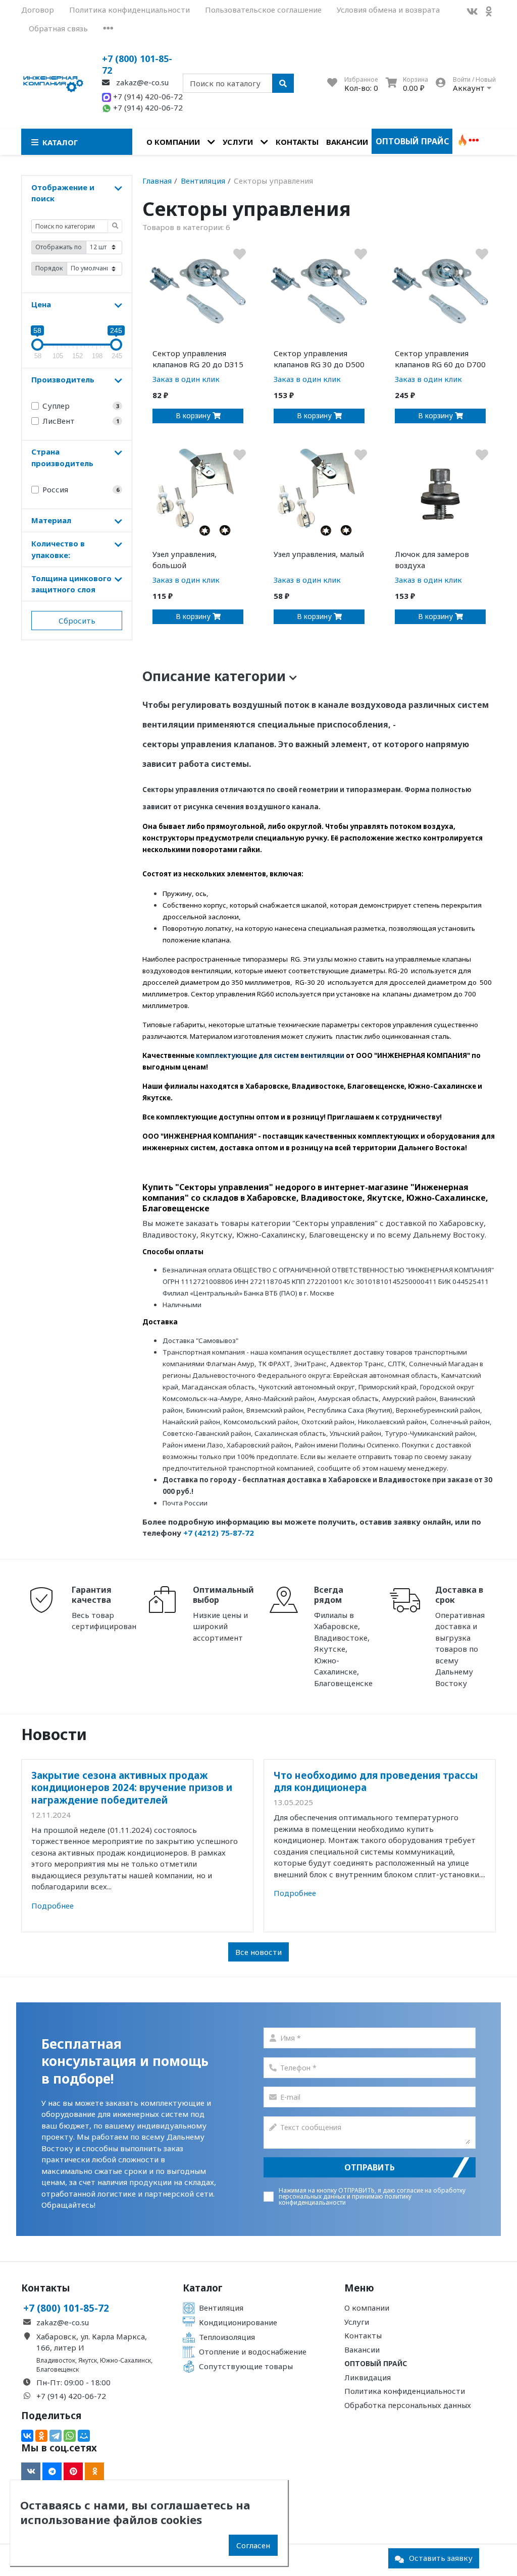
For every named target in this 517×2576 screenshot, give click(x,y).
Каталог (203, 2288)
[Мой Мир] (84, 2436)
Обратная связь (58, 28)
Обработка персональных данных (408, 2405)
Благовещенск (58, 2369)
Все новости (258, 1952)
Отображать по (59, 247)
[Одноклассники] (41, 2436)
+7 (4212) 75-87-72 (219, 1533)
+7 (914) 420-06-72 (147, 96)
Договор (38, 10)
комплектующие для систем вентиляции (270, 1055)
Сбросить (77, 621)
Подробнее (53, 1906)
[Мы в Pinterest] (73, 2472)
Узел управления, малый (319, 554)
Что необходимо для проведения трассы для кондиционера (376, 1781)
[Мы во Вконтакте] (472, 11)
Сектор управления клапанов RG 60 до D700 (440, 359)
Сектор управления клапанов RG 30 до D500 (319, 359)
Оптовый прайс (412, 141)
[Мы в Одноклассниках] (489, 11)
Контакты (297, 142)
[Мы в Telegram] (52, 2472)
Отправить (370, 2167)
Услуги (238, 142)
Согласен (253, 2545)
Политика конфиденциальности (130, 10)
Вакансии (347, 142)
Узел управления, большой (185, 560)
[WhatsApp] (70, 2436)
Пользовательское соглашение (263, 10)
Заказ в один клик (186, 379)
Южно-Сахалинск (125, 2360)
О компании (173, 142)
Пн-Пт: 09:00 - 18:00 (73, 2382)
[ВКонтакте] (27, 2436)
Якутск (88, 2360)
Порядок (49, 268)
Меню (359, 2288)
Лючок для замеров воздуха (432, 560)
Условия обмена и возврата (388, 10)
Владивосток (56, 2360)
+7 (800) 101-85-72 (137, 64)
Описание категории (216, 676)
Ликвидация (368, 2377)
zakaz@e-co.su (141, 82)
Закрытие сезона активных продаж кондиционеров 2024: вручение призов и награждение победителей (132, 1787)
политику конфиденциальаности (345, 2199)
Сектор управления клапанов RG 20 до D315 (198, 359)
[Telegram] (56, 2436)
